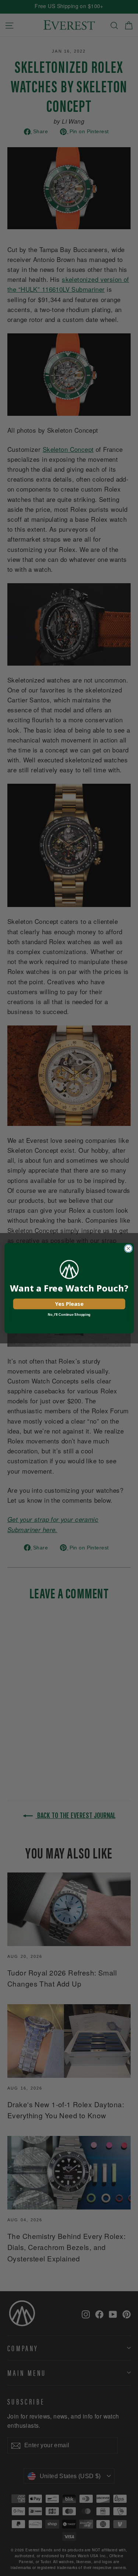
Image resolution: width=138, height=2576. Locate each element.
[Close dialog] (128, 1248)
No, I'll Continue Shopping (69, 1314)
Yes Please (69, 1304)
